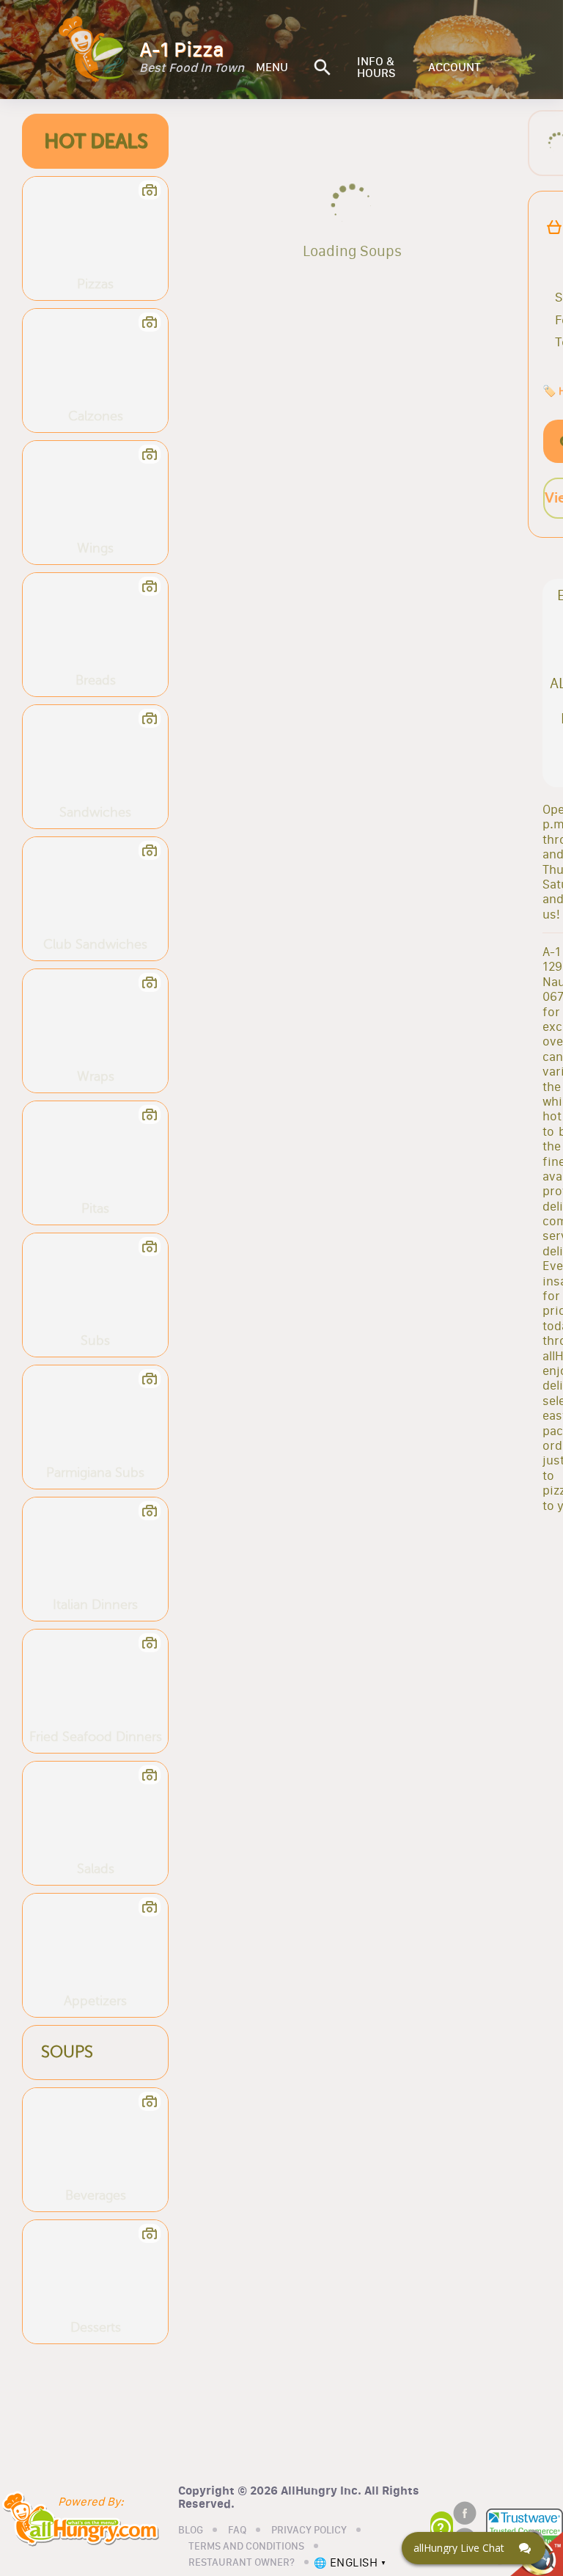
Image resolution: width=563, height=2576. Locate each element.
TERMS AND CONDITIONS (246, 2547)
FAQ (237, 2531)
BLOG (191, 2531)
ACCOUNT (455, 67)
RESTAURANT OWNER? (242, 2563)
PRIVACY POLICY (309, 2531)
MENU (272, 67)
